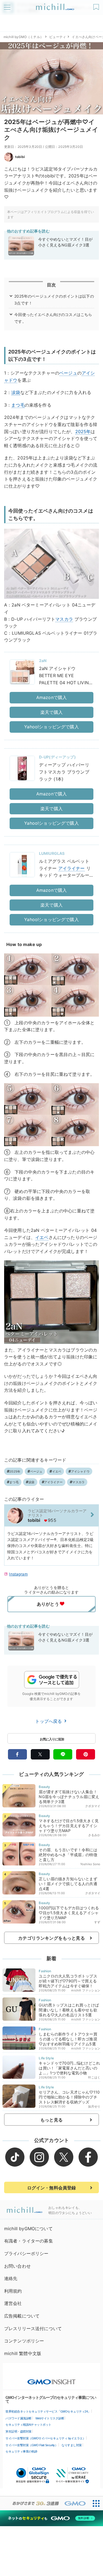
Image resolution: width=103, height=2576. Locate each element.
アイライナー (72, 868)
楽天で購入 (51, 712)
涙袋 (16, 392)
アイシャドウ (80, 1471)
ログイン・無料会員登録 (52, 2188)
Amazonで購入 (51, 697)
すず (97, 1922)
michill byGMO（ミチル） (23, 37)
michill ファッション (86, 1990)
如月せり (94, 2106)
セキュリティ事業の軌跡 (21, 2451)
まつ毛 (18, 405)
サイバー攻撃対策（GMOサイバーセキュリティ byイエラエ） (45, 2438)
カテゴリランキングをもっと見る (51, 1938)
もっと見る (51, 2120)
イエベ (42, 1237)
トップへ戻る (49, 1721)
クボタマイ (93, 1806)
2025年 (83, 432)
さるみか (94, 1835)
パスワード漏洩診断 (19, 2418)
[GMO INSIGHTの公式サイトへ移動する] (51, 2379)
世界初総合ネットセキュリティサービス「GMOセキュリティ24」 (48, 2411)
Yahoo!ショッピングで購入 (51, 727)
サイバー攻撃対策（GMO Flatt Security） (32, 2445)
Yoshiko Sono (90, 1864)
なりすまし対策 (72, 2445)
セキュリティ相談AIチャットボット (28, 2425)
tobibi (20, 157)
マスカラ (64, 619)
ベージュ (68, 373)
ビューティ (58, 37)
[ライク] (97, 5)
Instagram (18, 1574)
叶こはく (94, 2077)
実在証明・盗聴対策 (19, 2431)
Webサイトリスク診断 (50, 2418)
